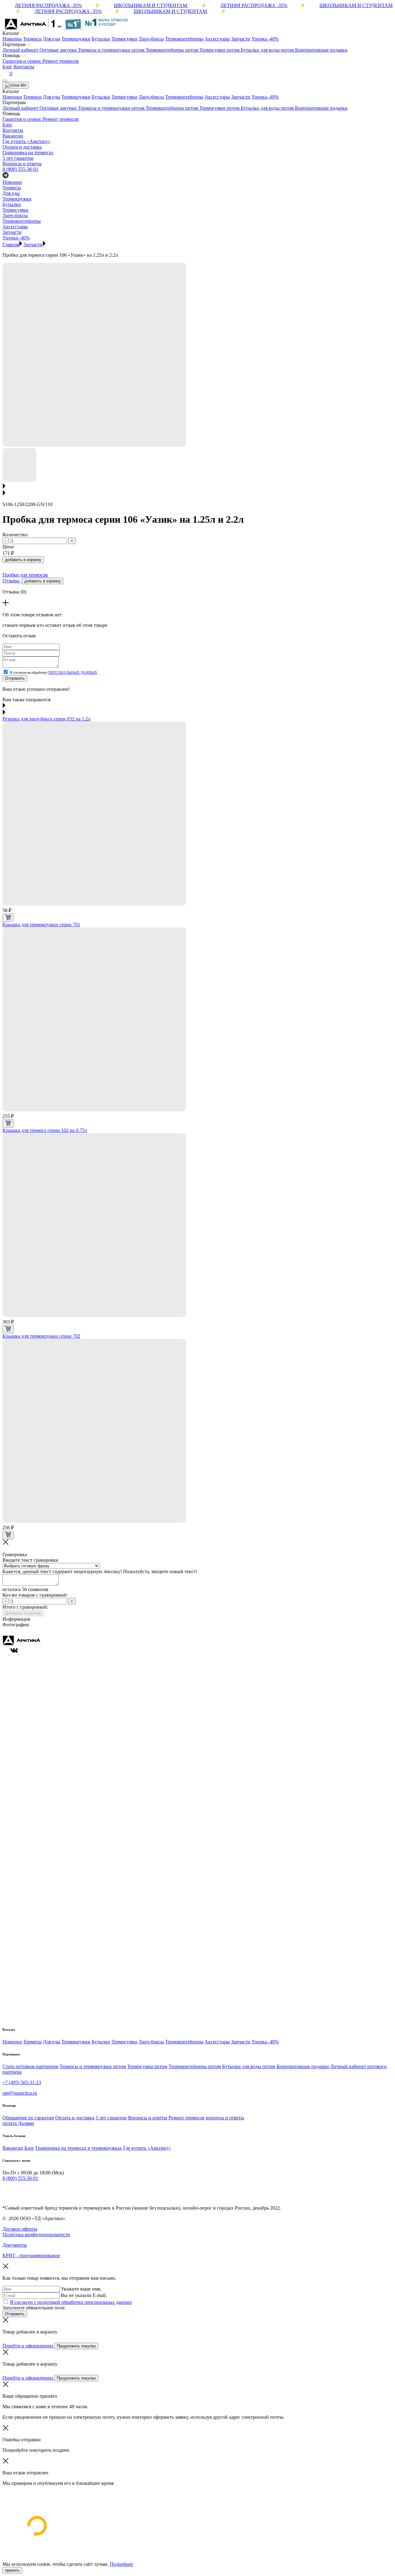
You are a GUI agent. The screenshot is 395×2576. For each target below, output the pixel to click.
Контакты (24, 67)
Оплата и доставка (75, 2118)
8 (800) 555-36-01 (20, 169)
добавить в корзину (23, 560)
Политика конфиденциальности (36, 2234)
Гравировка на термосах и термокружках (79, 2148)
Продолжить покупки (76, 2346)
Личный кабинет (21, 50)
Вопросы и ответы (148, 2118)
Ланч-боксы (151, 39)
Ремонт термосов (61, 61)
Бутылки (101, 39)
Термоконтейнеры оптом (173, 50)
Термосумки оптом (220, 50)
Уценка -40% (265, 39)
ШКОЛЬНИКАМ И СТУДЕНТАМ (151, 5)
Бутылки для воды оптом (268, 50)
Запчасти (241, 39)
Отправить (15, 678)
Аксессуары (217, 39)
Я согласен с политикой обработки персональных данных (71, 2302)
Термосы (32, 39)
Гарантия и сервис (23, 61)
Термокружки (76, 39)
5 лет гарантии (111, 2118)
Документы (15, 2245)
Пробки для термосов (25, 575)
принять (12, 2570)
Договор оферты (20, 2229)
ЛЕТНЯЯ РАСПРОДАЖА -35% (48, 5)
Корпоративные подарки (321, 50)
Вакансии (13, 2148)
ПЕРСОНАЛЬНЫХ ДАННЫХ (73, 673)
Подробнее (121, 2564)
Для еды (52, 39)
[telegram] (6, 2191)
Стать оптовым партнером (30, 2066)
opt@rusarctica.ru (20, 2093)
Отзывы (12, 581)
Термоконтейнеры (184, 39)
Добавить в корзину (23, 1613)
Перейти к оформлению (28, 2346)
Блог (7, 67)
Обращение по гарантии (28, 2118)
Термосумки (124, 39)
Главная (11, 245)
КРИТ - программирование (31, 2255)
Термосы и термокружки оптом (112, 50)
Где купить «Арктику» (147, 2148)
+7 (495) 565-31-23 (22, 2082)
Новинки (12, 39)
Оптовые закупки (59, 50)
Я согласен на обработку (54, 673)
